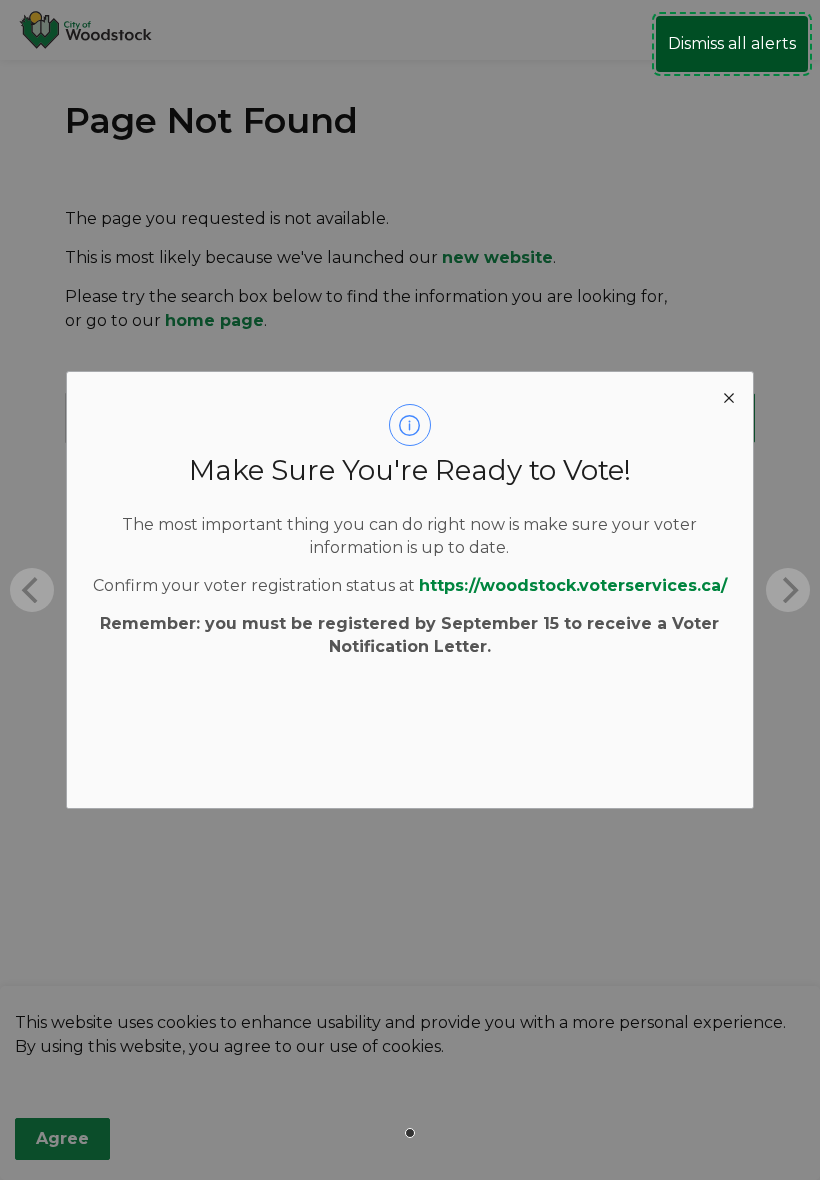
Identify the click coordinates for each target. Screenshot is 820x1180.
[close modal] (729, 396)
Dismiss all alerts (732, 43)
